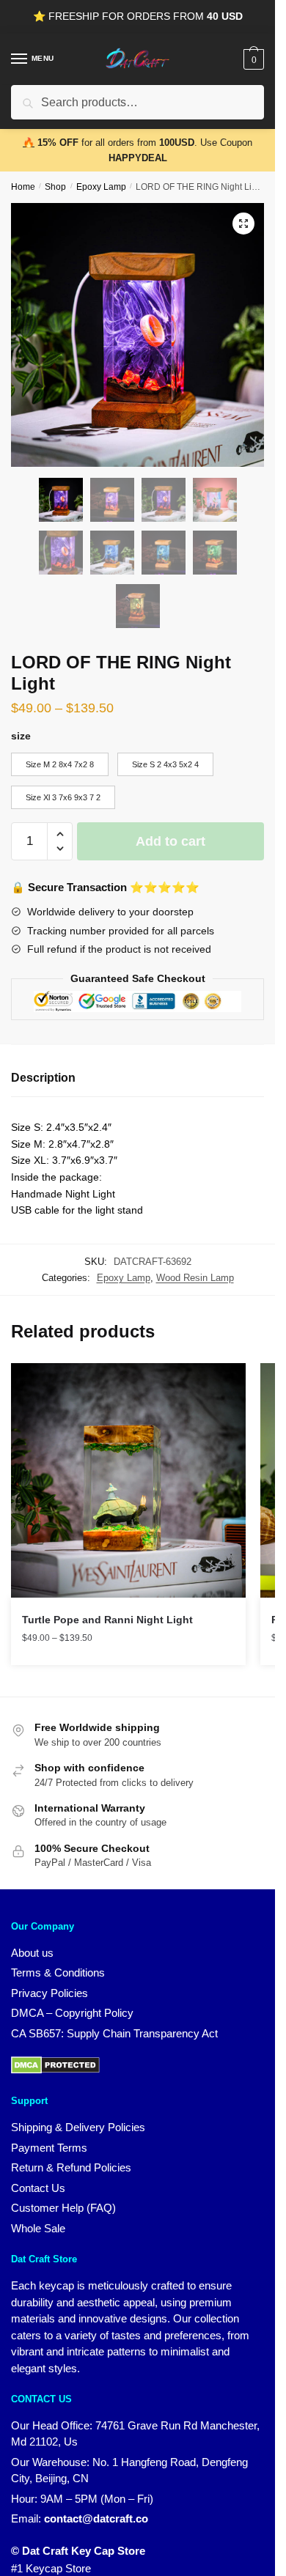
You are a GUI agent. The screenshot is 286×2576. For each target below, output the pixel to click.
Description (43, 1078)
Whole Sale (38, 2228)
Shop (55, 187)
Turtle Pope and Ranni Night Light (107, 1620)
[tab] (137, 1078)
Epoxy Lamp (101, 187)
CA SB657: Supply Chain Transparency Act (114, 2033)
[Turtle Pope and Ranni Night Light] (128, 1480)
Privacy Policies (49, 1993)
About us (32, 1953)
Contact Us (38, 2188)
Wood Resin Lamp (195, 1278)
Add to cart (170, 841)
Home (23, 187)
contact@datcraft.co (96, 2518)
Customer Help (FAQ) (63, 2208)
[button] (243, 224)
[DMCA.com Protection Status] (55, 2070)
